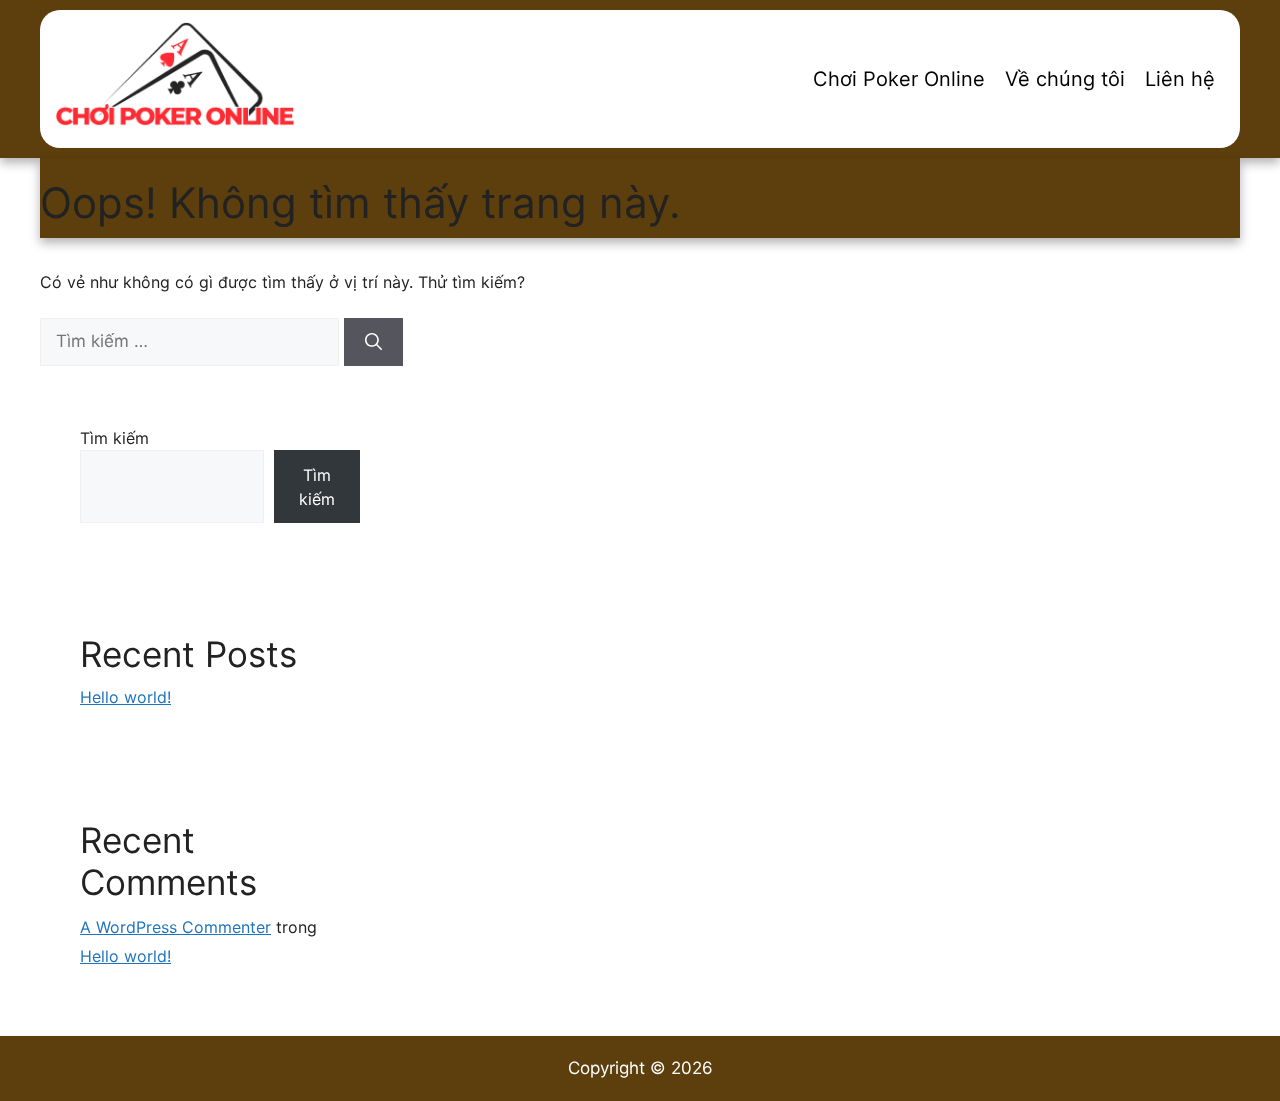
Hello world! (125, 697)
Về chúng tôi (1065, 79)
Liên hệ (1180, 79)
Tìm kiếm (114, 438)
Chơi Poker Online (899, 79)
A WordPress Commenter (175, 927)
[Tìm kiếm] (373, 342)
